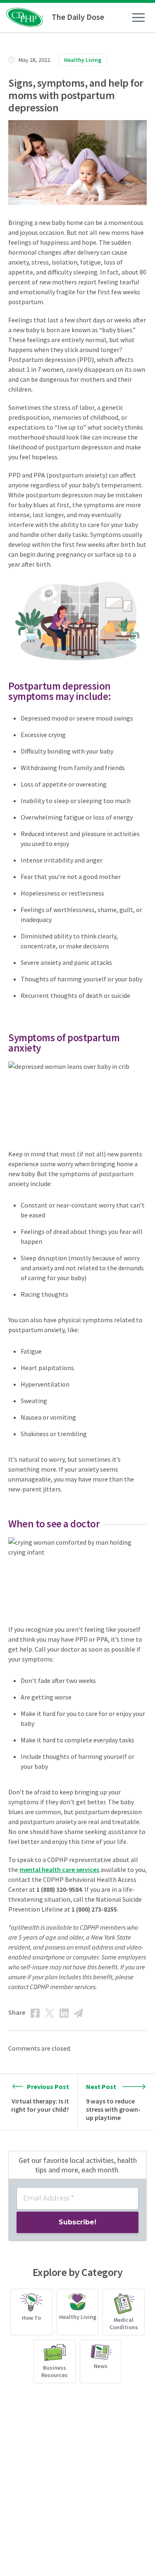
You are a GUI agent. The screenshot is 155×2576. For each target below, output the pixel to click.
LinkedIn (64, 2013)
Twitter (50, 2013)
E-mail (79, 2013)
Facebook (35, 2013)
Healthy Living (83, 60)
